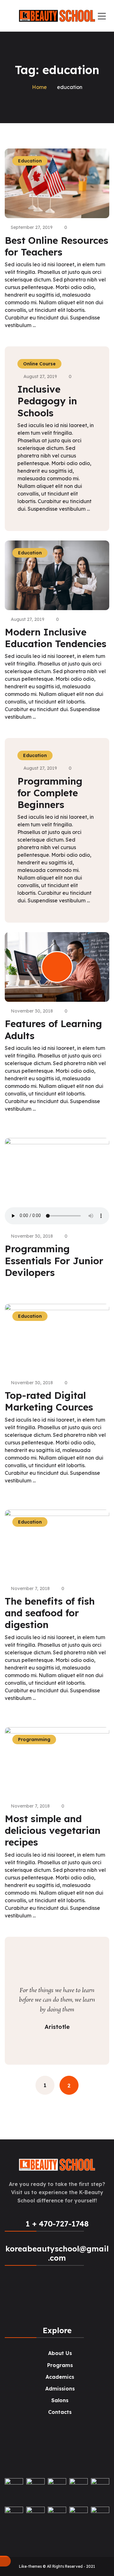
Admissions (60, 2389)
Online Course (39, 364)
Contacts (60, 2412)
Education (35, 755)
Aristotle (57, 2027)
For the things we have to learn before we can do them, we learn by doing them (57, 2000)
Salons (60, 2400)
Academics (60, 2377)
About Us (60, 2353)
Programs (60, 2365)
